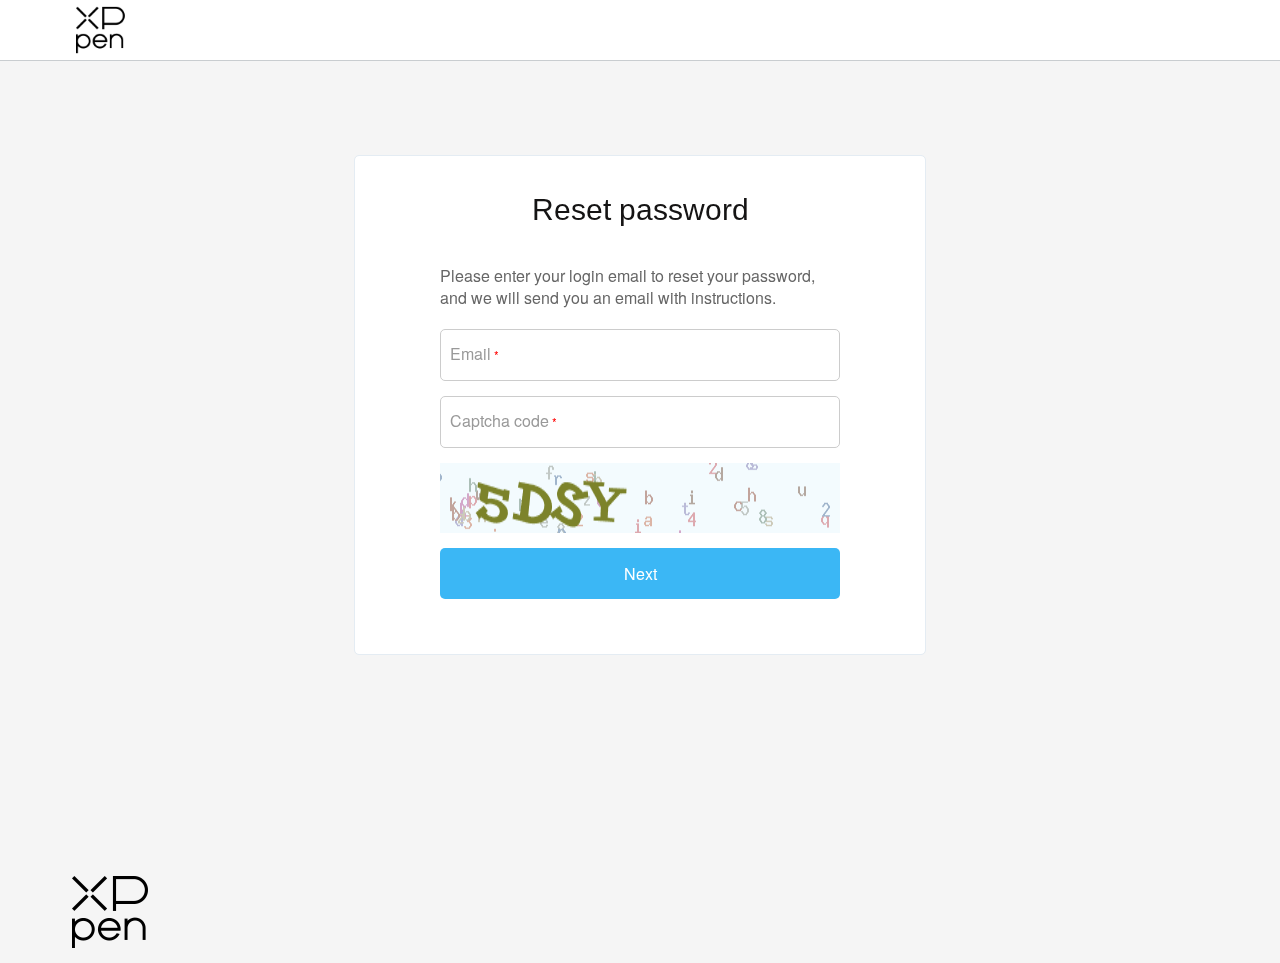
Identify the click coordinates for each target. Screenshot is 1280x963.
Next (640, 573)
